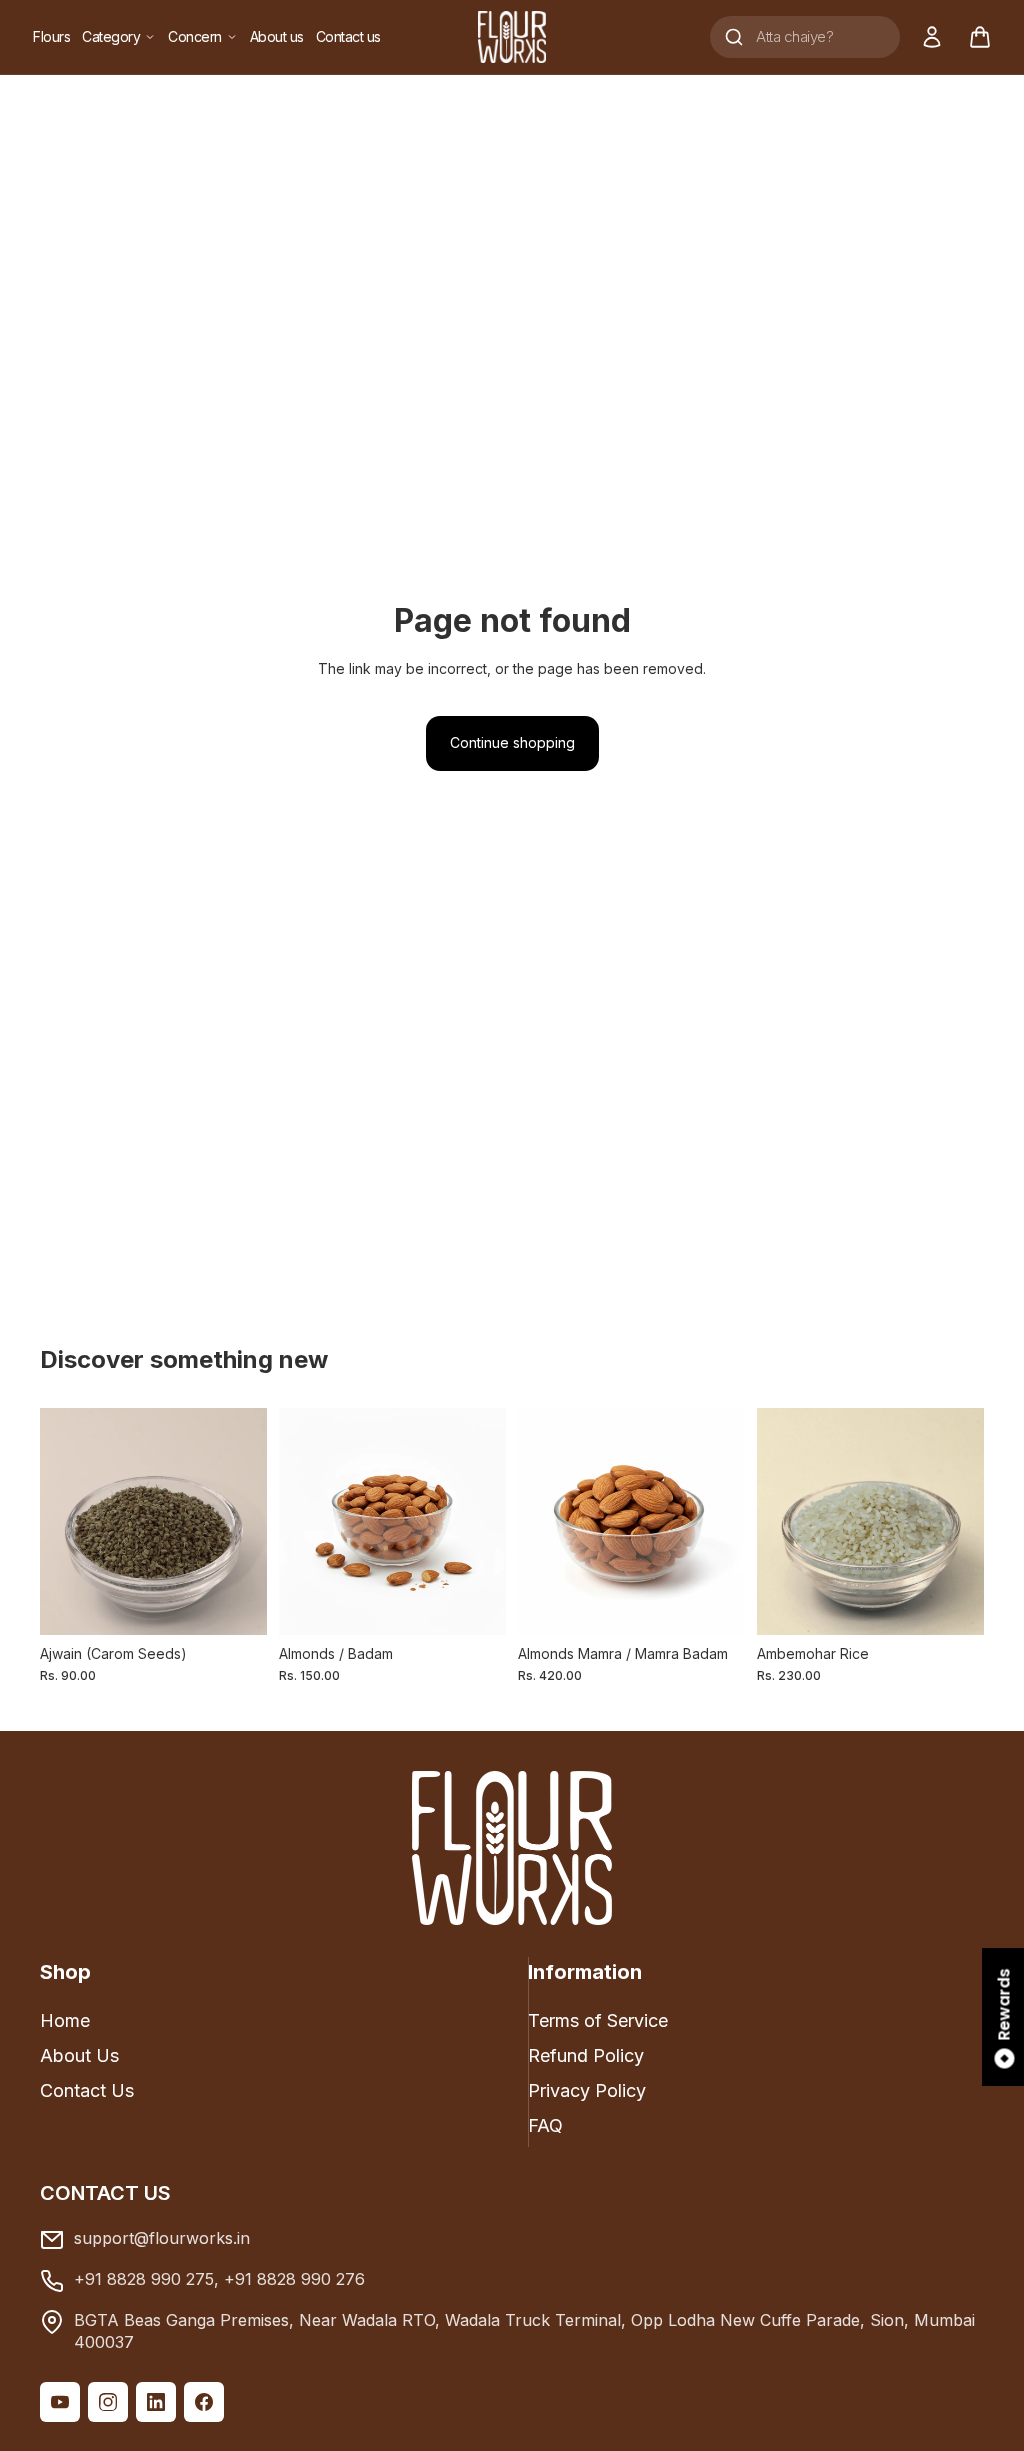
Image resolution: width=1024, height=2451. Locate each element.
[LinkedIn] (156, 2402)
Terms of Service (598, 2020)
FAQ (545, 2125)
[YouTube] (60, 2402)
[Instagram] (108, 2402)
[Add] (236, 1604)
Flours (51, 36)
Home (65, 2020)
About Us (79, 2055)
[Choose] (953, 1604)
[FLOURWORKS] (512, 37)
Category (111, 36)
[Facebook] (204, 2402)
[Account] (932, 37)
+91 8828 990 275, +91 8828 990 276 (219, 2279)
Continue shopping (512, 742)
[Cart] (980, 37)
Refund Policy (586, 2055)
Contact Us (87, 2090)
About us (277, 36)
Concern (195, 36)
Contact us (348, 36)
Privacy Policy (587, 2090)
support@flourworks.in (162, 2238)
